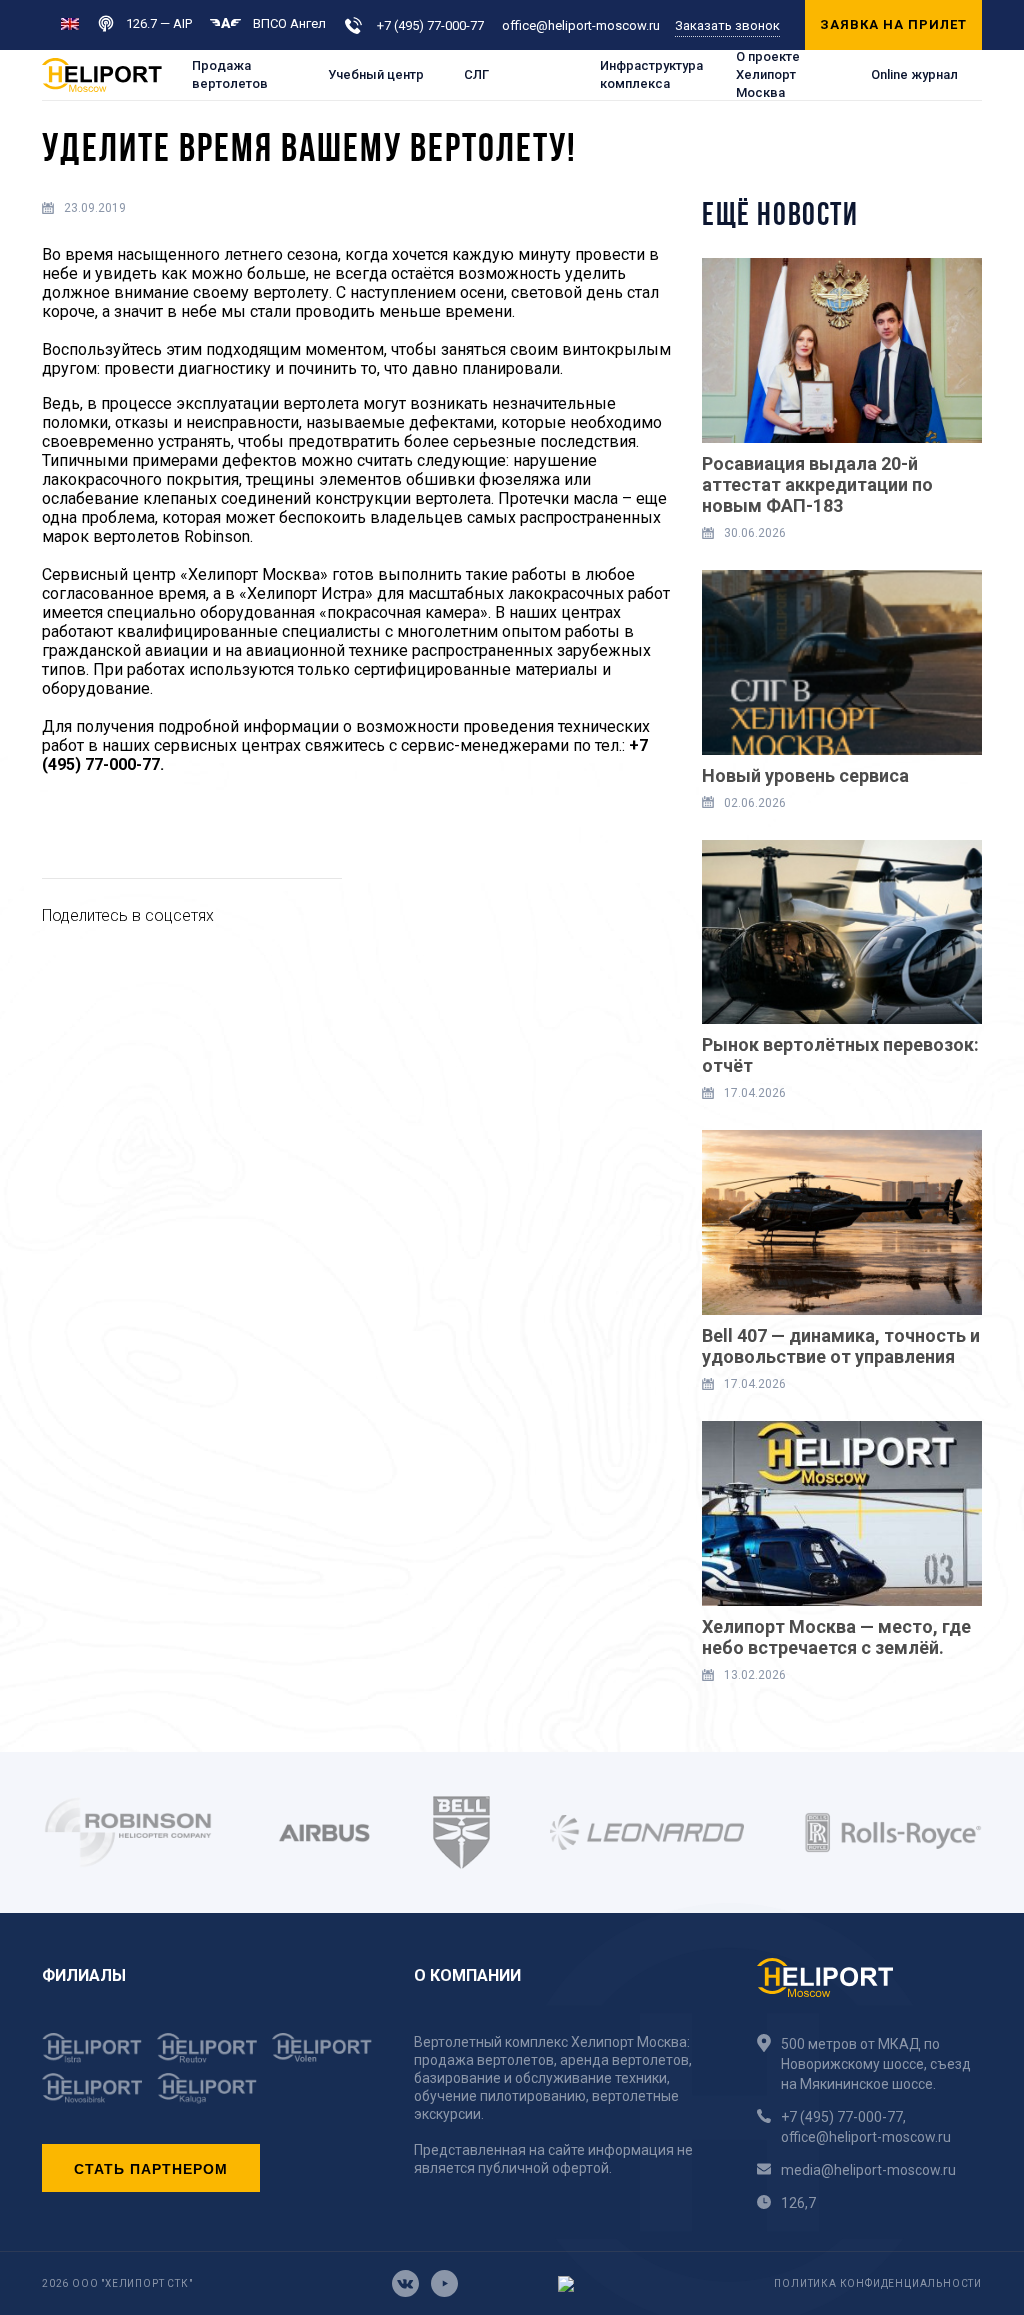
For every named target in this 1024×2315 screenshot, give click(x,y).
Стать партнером (151, 2168)
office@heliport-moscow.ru (581, 25)
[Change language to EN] (70, 22)
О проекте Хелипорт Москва (768, 75)
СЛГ (476, 74)
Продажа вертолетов (230, 74)
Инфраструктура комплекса (651, 74)
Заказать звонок (727, 25)
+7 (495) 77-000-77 (430, 25)
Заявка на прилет (893, 24)
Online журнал (914, 74)
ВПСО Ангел (289, 23)
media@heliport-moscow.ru (868, 2170)
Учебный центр (376, 74)
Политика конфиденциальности (878, 2283)
